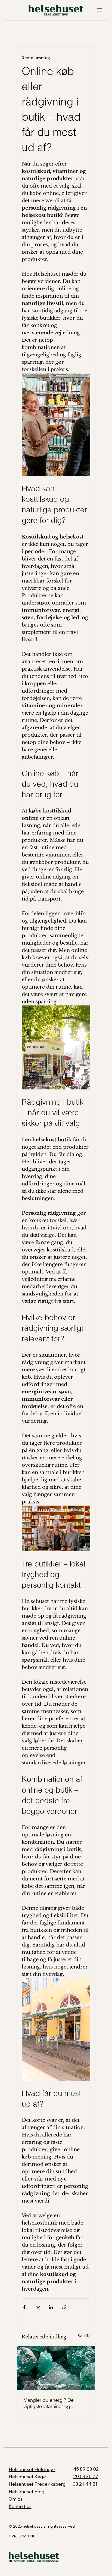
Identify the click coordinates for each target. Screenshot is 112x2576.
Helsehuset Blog (27, 2492)
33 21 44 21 (85, 2484)
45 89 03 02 (86, 2469)
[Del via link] (64, 2307)
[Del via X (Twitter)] (38, 2307)
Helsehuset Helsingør (32, 2469)
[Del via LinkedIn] (51, 2307)
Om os (16, 2499)
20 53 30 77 (86, 2476)
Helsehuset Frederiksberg (37, 2484)
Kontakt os (20, 2506)
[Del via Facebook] (24, 2307)
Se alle (84, 2336)
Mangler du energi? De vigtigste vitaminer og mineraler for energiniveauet (54, 2403)
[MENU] (97, 10)
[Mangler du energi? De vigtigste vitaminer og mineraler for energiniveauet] (56, 2368)
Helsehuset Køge (27, 2477)
